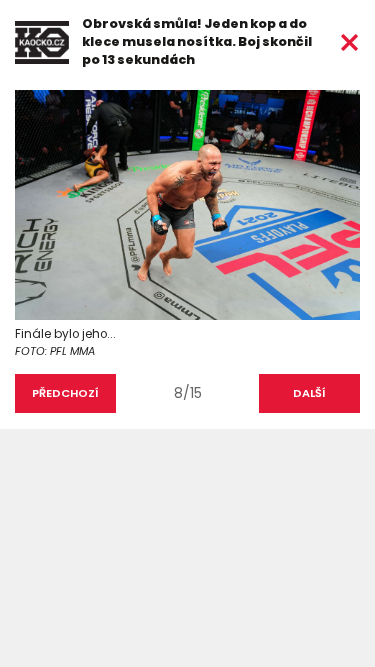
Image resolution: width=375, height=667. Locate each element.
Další (309, 393)
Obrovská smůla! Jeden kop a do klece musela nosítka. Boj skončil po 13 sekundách (197, 41)
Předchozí (65, 393)
